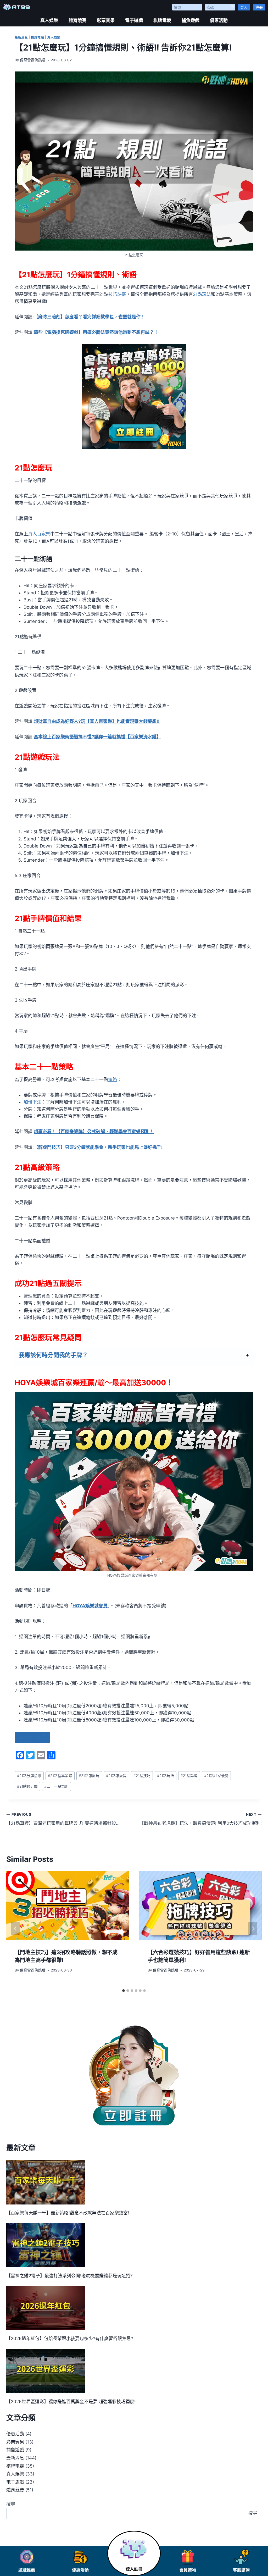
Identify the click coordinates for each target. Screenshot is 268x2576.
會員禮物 (188, 2570)
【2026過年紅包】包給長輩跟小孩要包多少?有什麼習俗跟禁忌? (70, 2339)
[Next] (253, 1929)
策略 (113, 1079)
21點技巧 (142, 1776)
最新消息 (21, 37)
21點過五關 (27, 1786)
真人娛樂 (49, 20)
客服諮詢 (241, 2570)
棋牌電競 (162, 20)
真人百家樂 (39, 534)
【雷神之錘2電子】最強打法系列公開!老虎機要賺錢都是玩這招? (69, 2276)
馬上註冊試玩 (32, 1737)
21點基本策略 (60, 1776)
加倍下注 (32, 1102)
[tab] (124, 1991)
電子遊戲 (134, 20)
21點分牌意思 (29, 1776)
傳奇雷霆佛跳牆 (33, 60)
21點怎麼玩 (89, 1776)
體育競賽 (77, 20)
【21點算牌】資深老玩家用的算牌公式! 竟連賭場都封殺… (63, 1819)
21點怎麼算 (116, 1776)
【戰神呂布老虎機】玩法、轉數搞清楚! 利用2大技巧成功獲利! (201, 1819)
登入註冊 (134, 2569)
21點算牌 (189, 1776)
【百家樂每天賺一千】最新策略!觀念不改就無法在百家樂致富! (68, 2213)
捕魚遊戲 (191, 20)
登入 (244, 7)
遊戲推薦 (27, 2570)
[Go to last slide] (15, 1929)
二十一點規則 (56, 1786)
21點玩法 (202, 294)
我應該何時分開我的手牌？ (53, 1355)
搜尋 (11, 2504)
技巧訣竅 (117, 294)
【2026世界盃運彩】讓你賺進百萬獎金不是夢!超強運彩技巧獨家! (71, 2402)
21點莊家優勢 (216, 1776)
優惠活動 (219, 20)
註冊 (259, 7)
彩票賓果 (106, 20)
